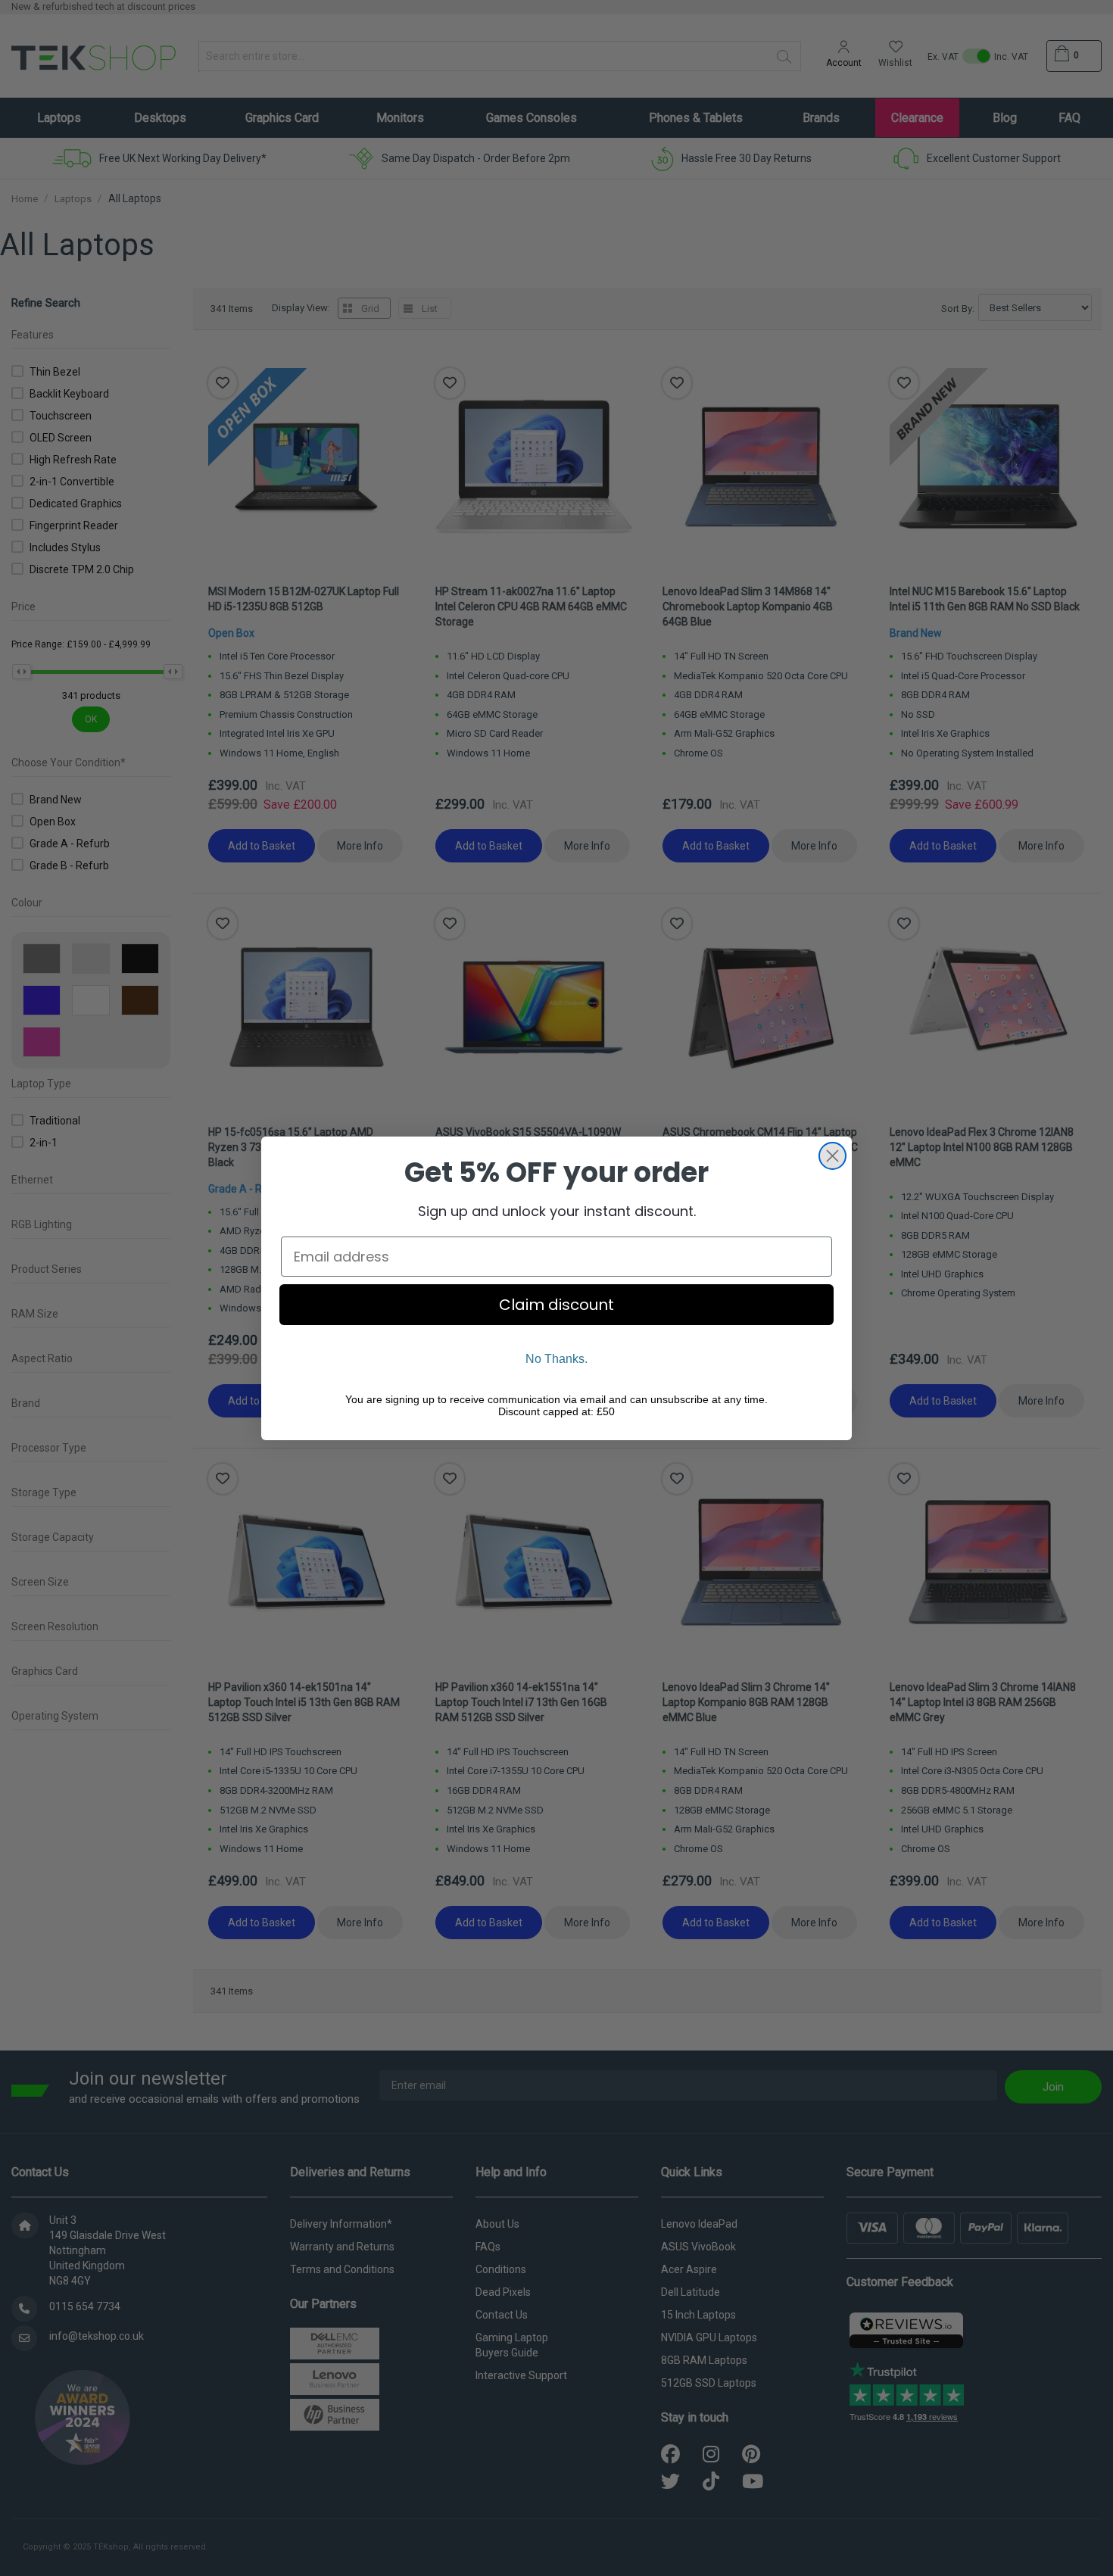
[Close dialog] (832, 1156)
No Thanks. (556, 1359)
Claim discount (556, 1305)
